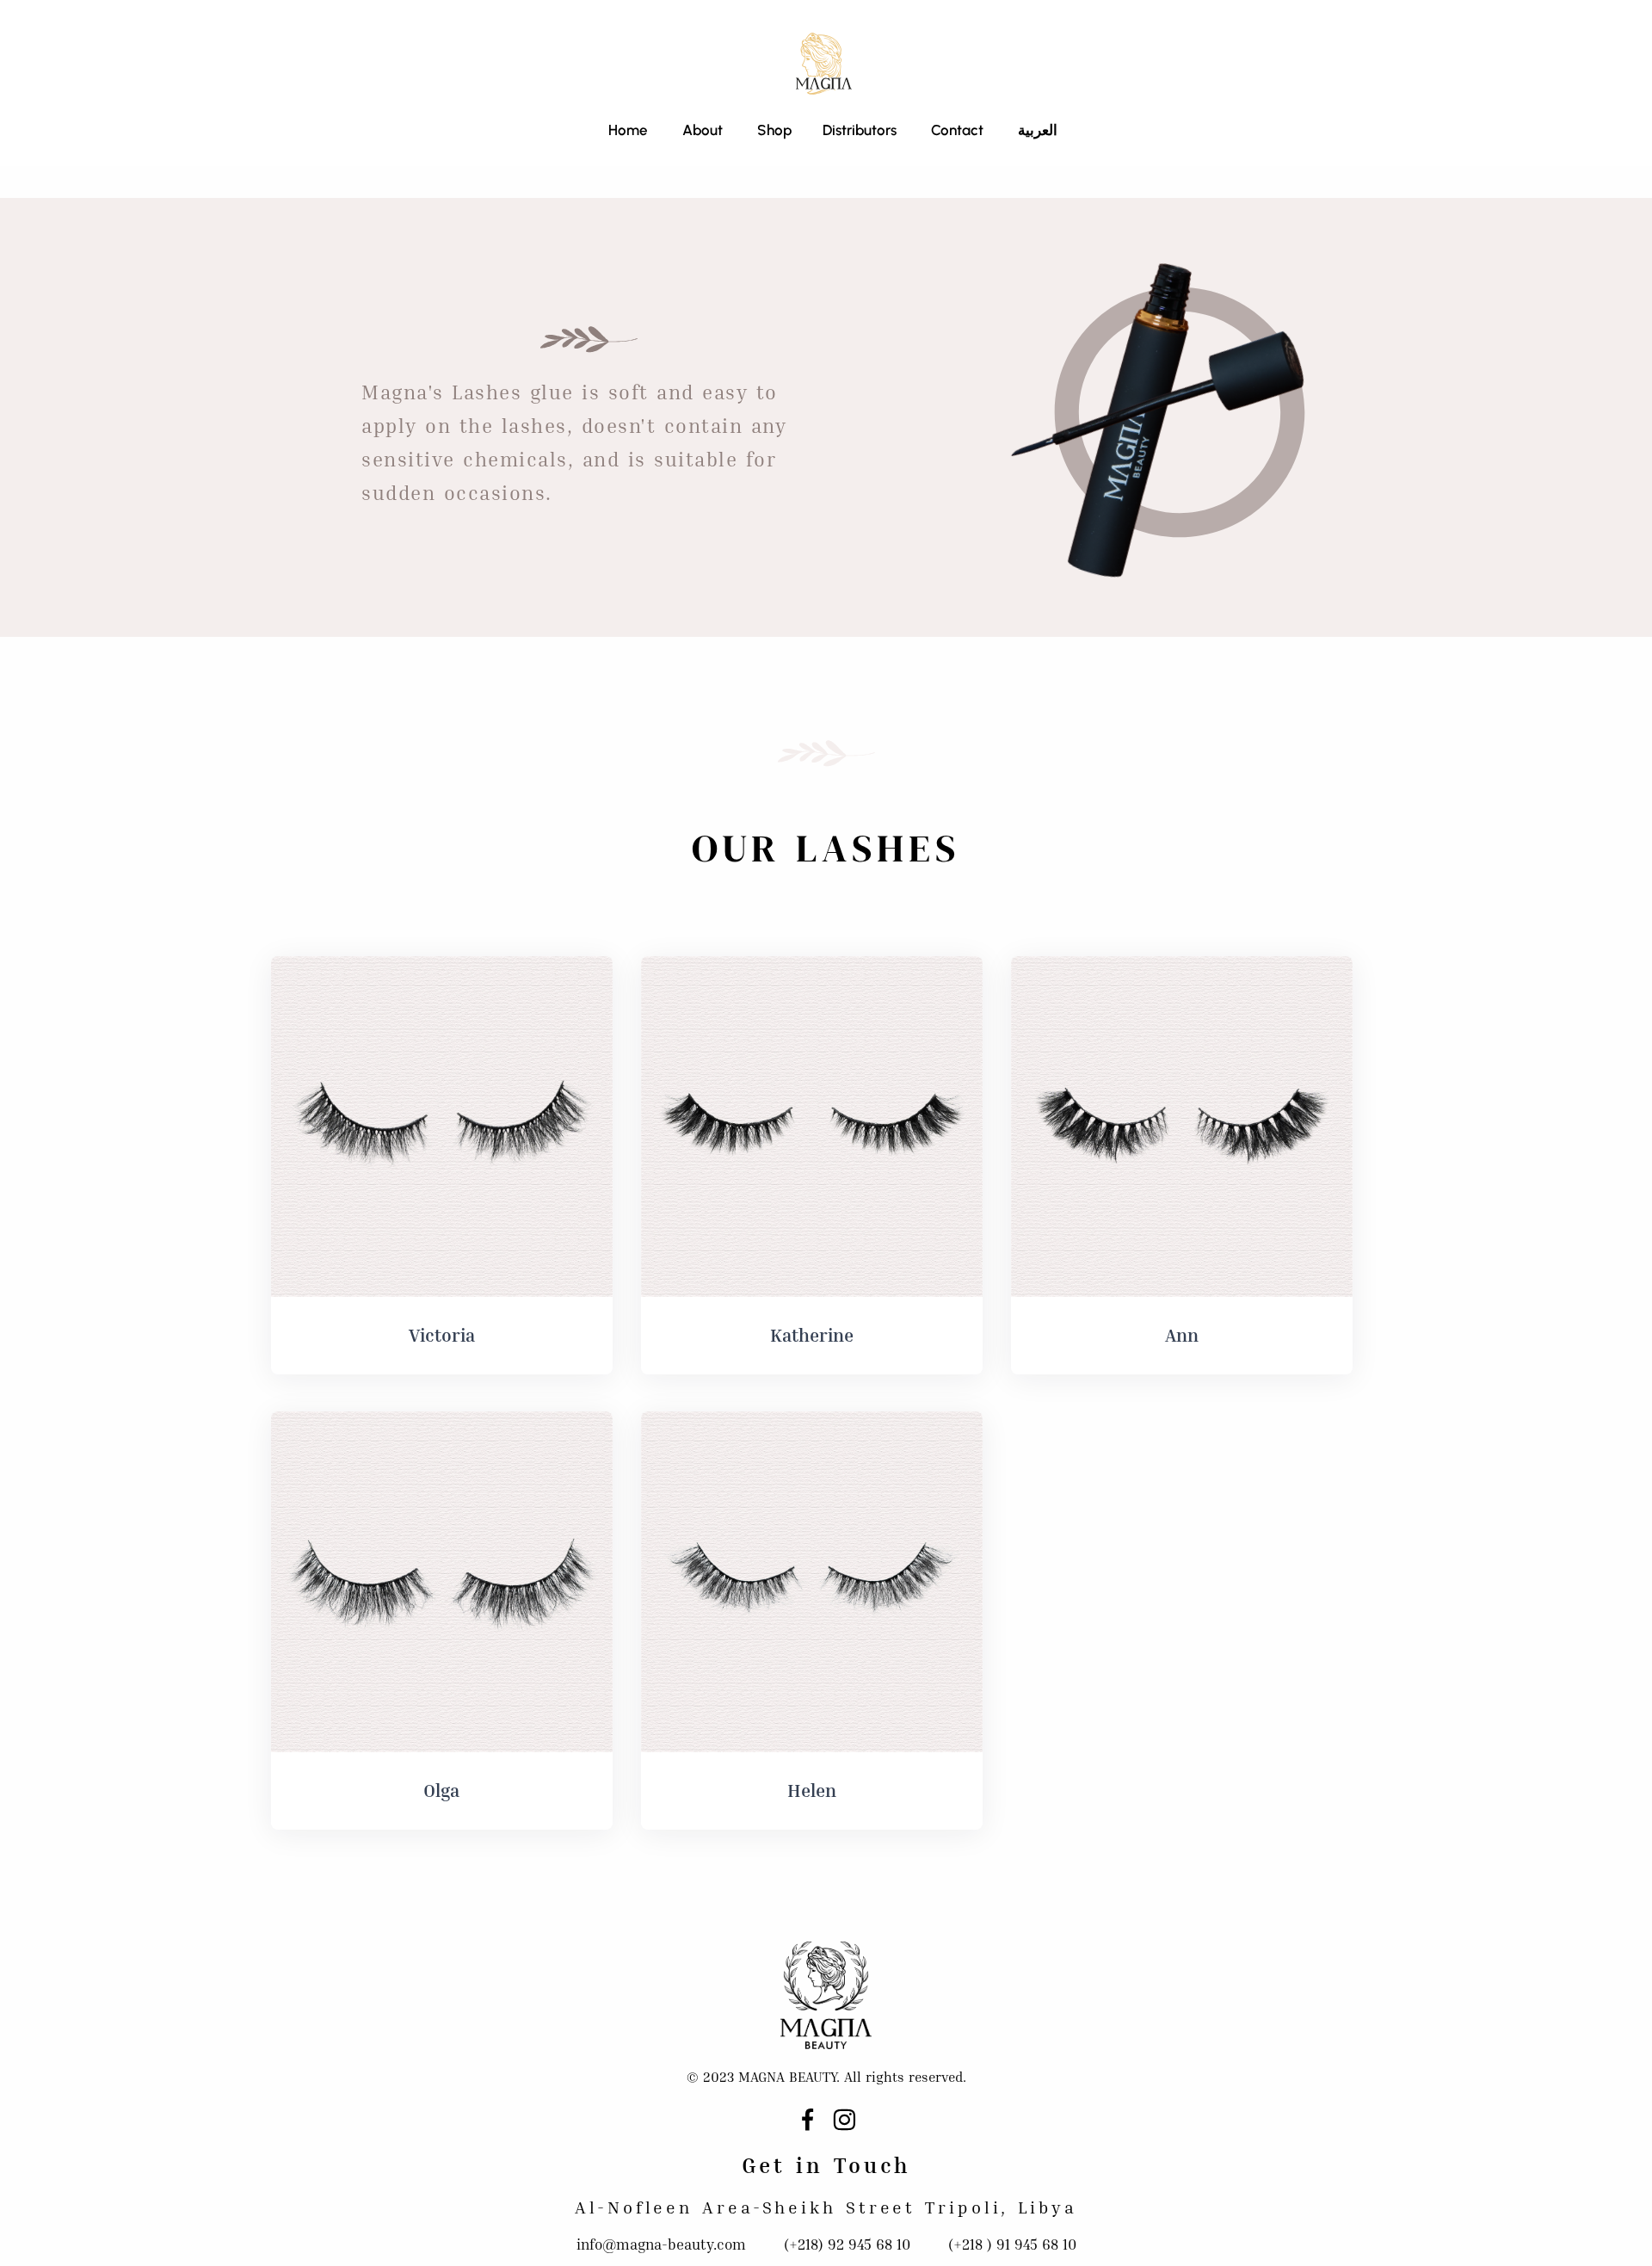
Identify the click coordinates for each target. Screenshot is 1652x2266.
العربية (1038, 130)
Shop (773, 130)
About (703, 130)
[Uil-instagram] (844, 2120)
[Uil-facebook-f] (808, 2120)
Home (628, 130)
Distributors (860, 130)
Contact (957, 130)
